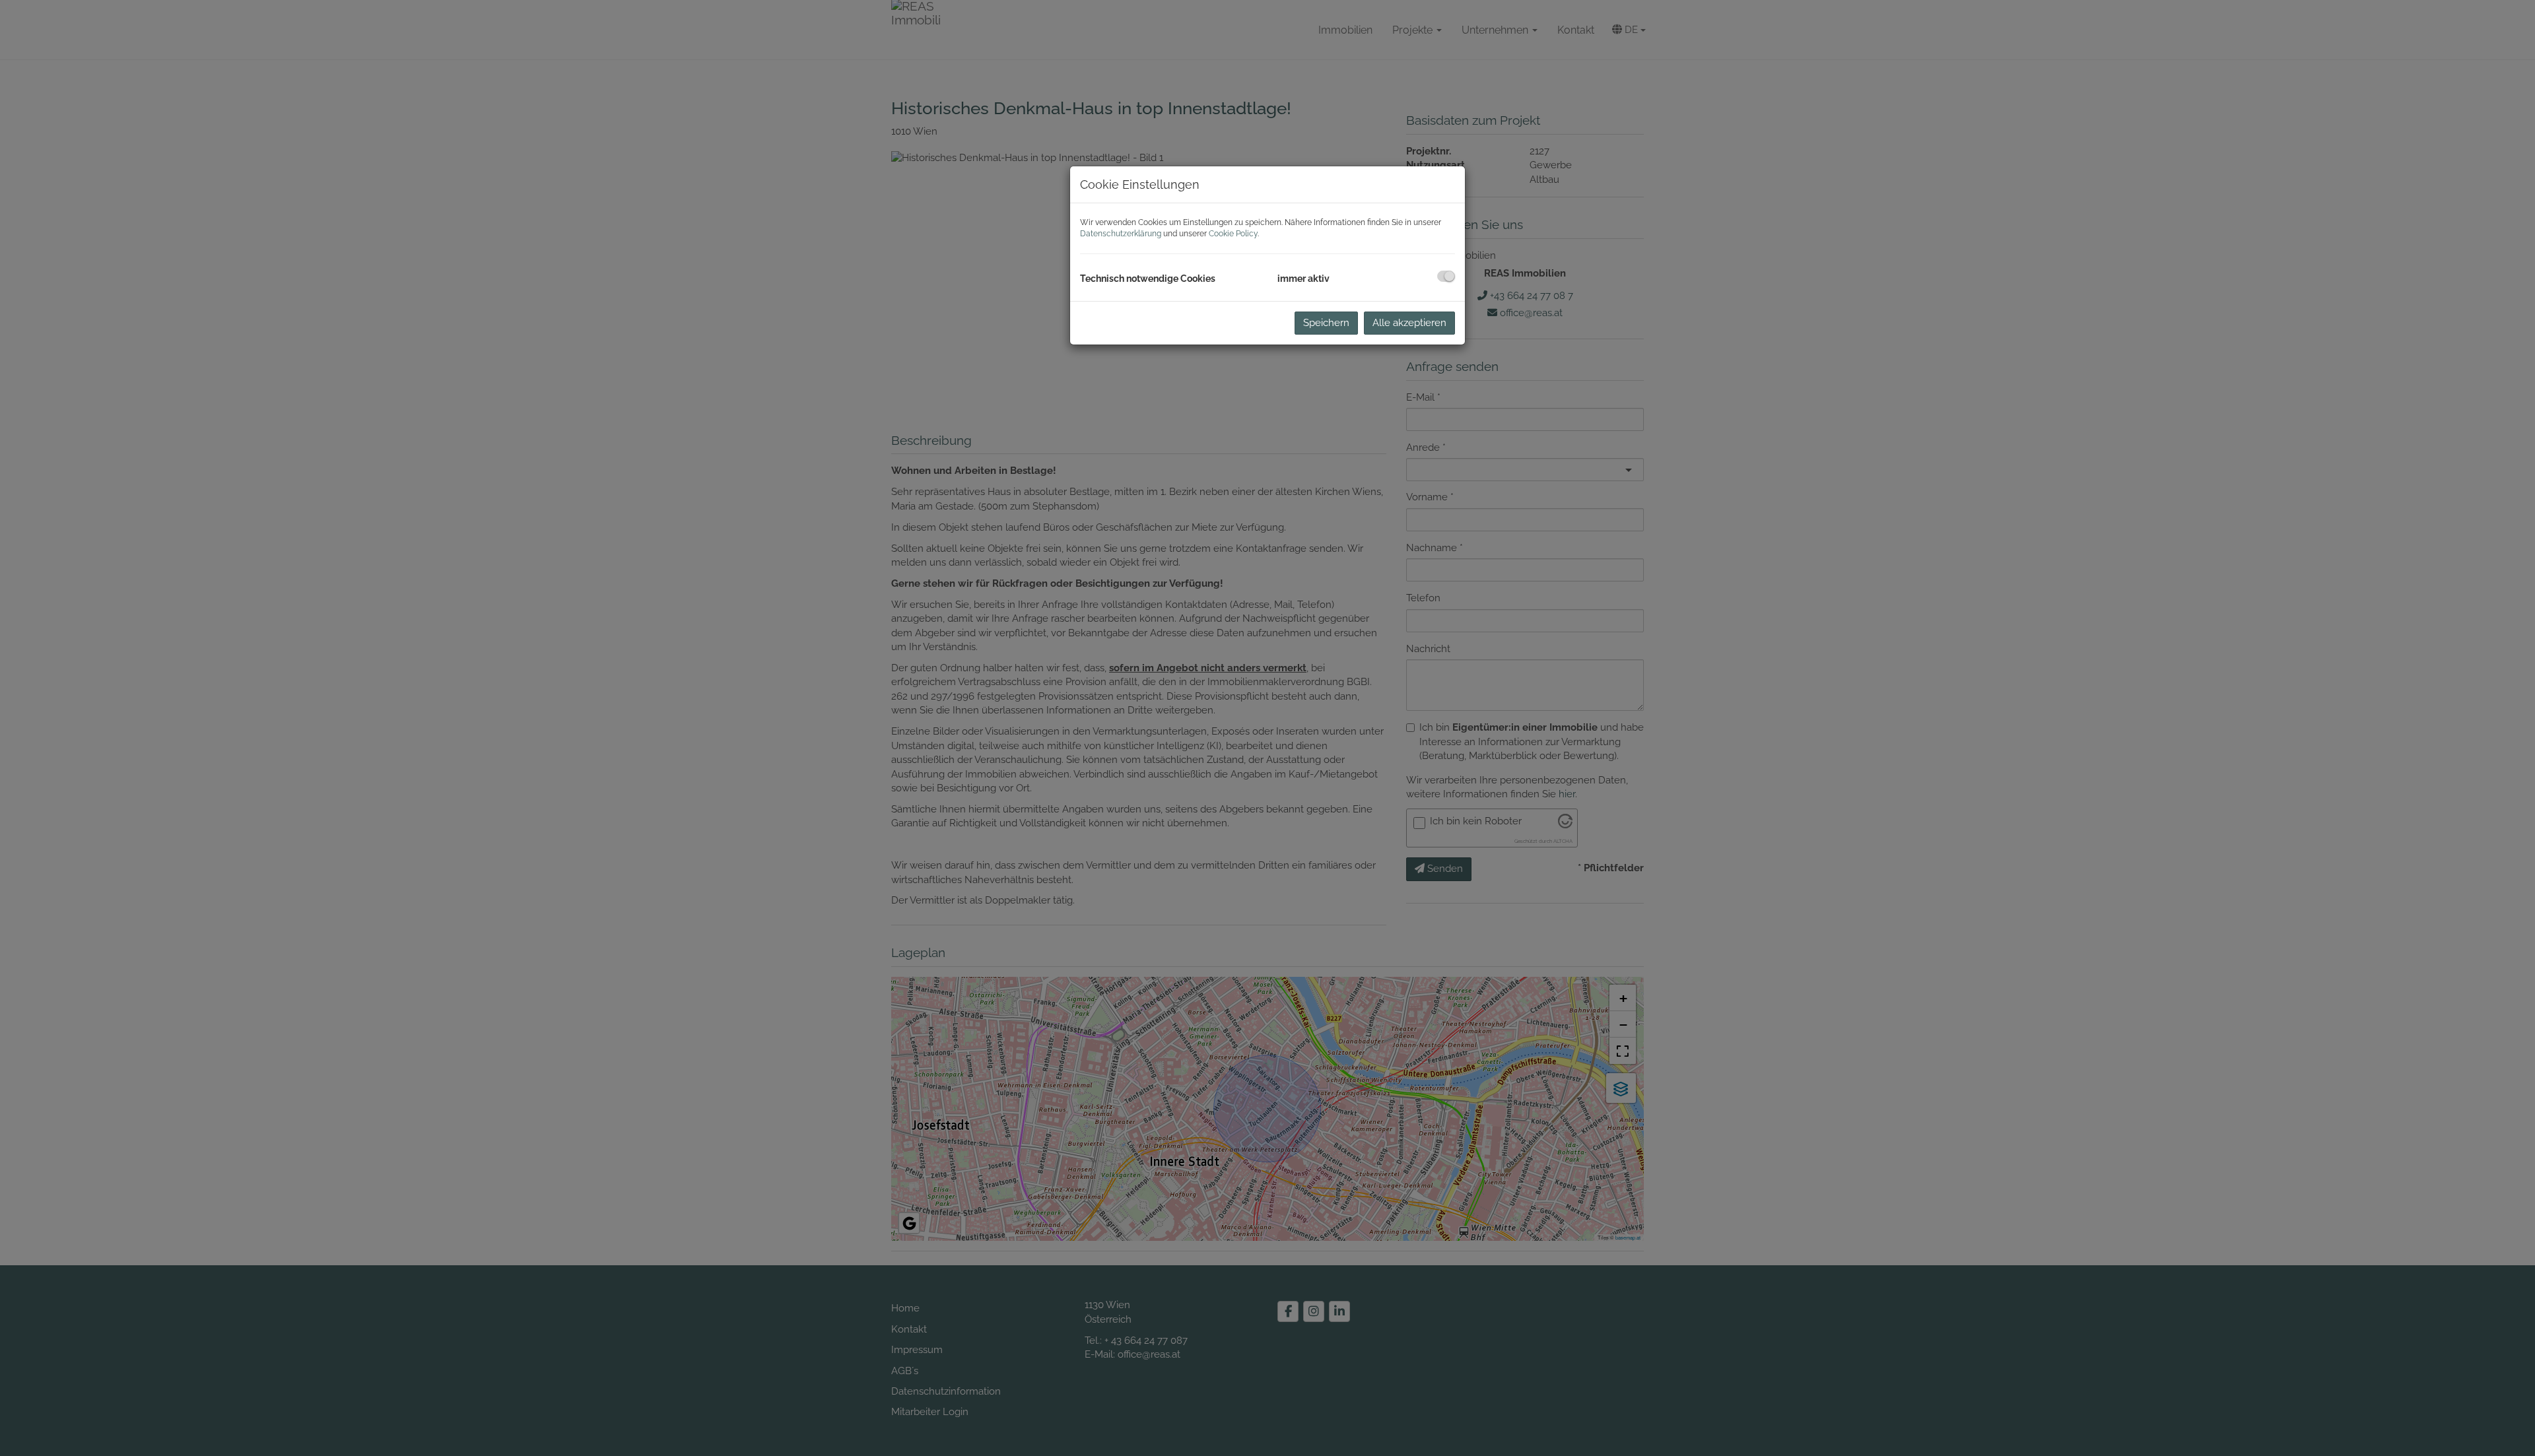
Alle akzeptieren (1409, 323)
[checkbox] (1446, 276)
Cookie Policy (1233, 234)
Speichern (1326, 323)
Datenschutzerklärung (1121, 234)
